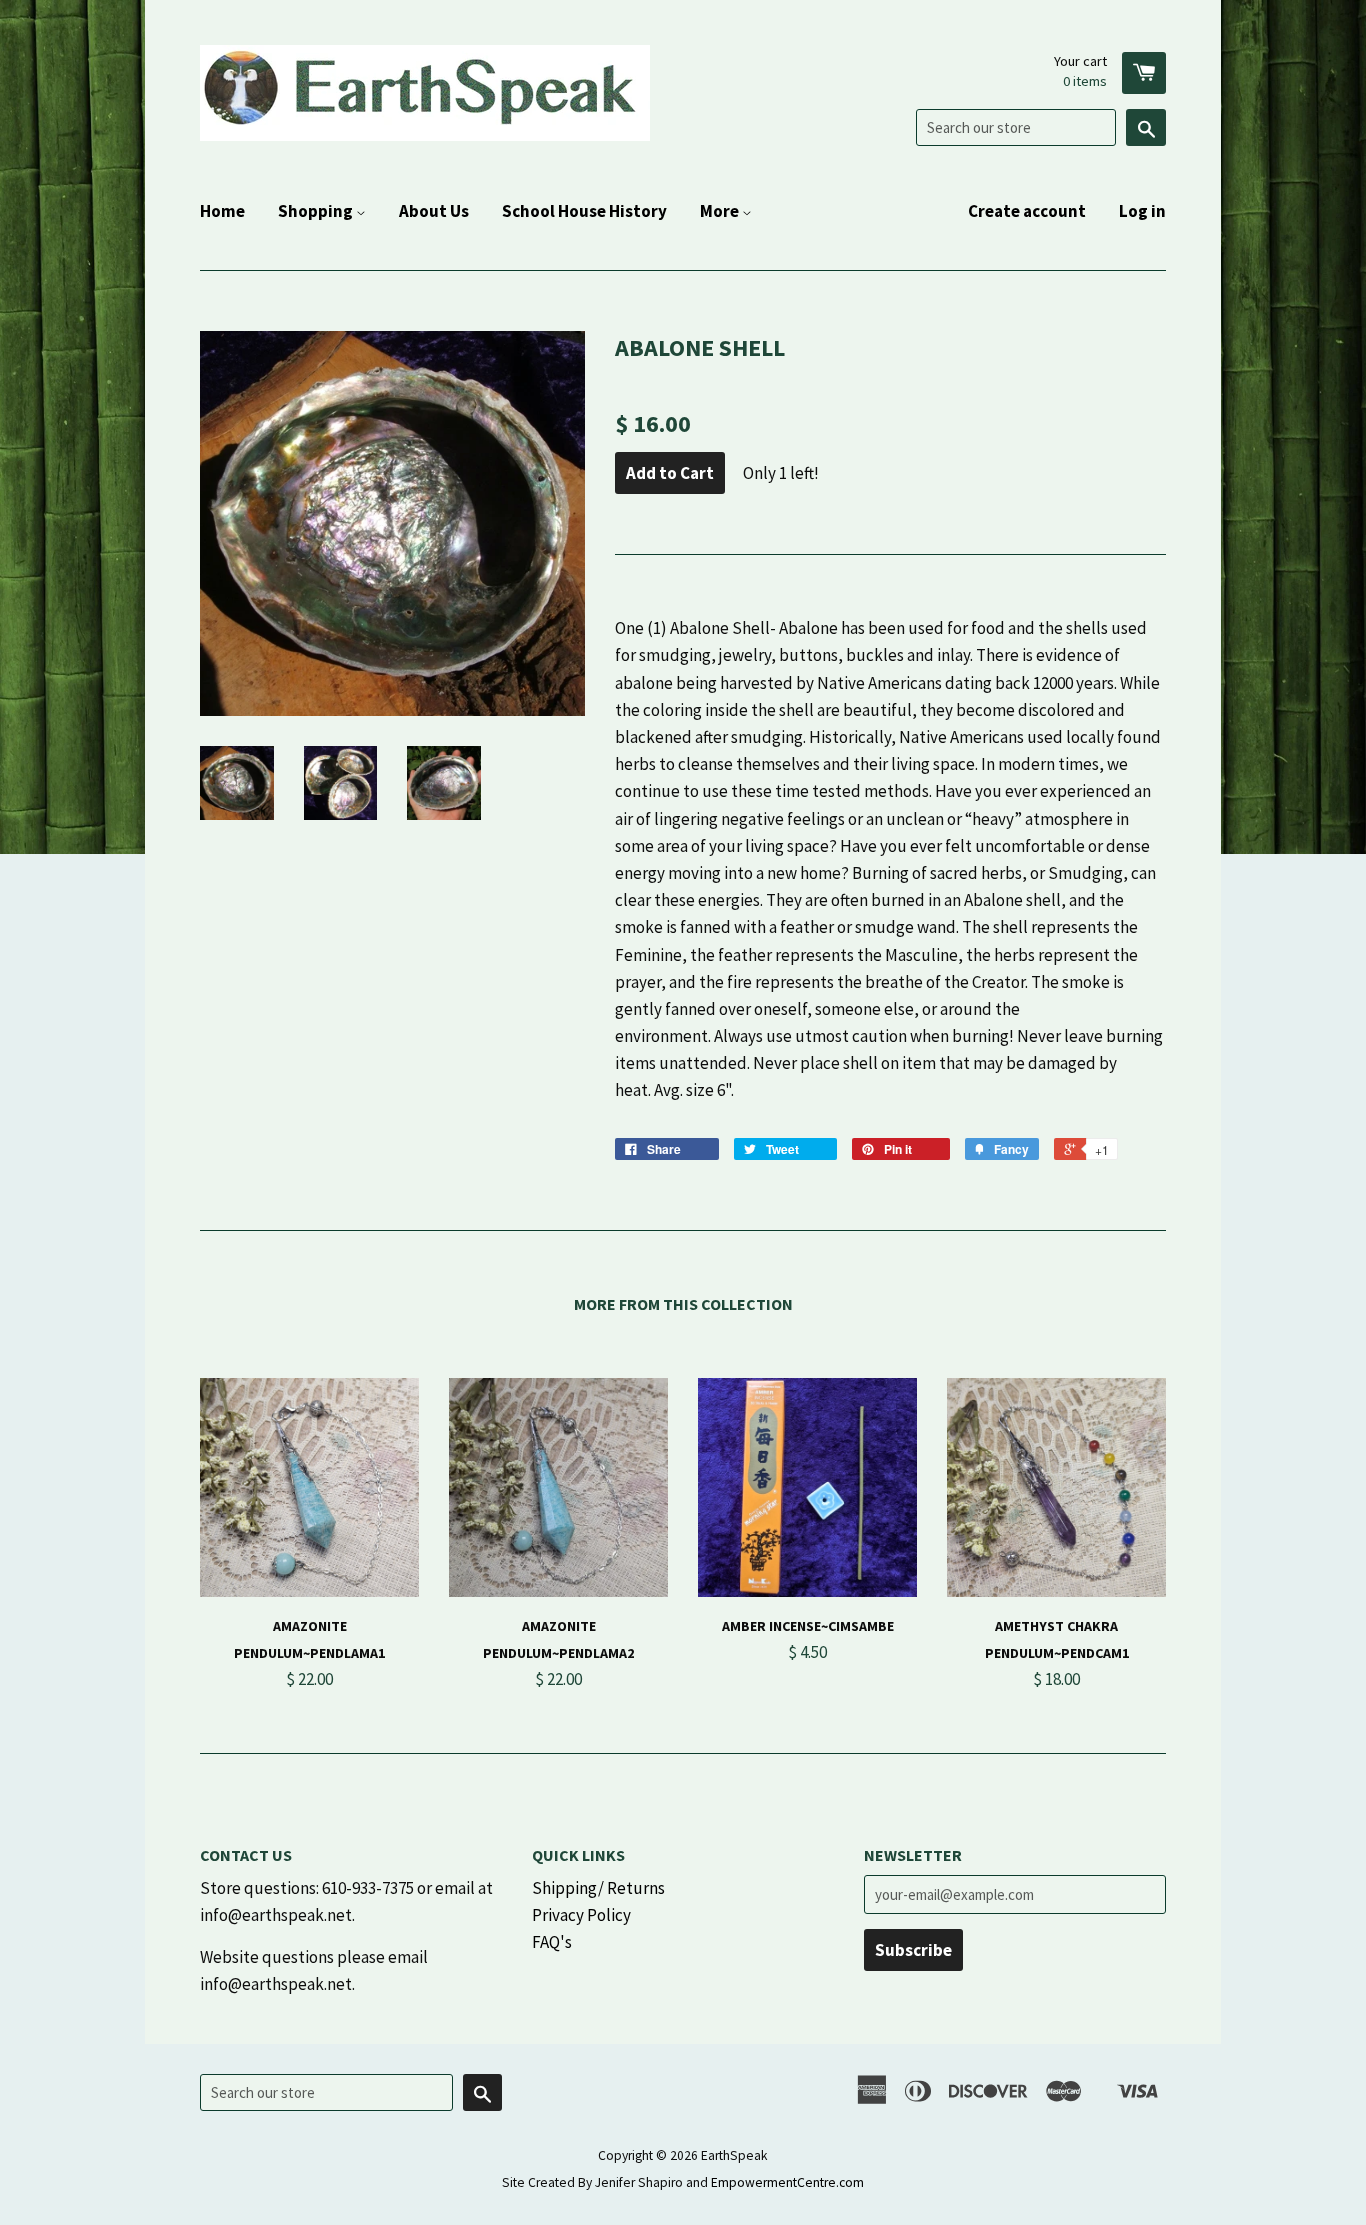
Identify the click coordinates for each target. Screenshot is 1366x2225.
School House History (584, 211)
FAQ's (552, 1942)
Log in (1142, 211)
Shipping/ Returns (598, 1888)
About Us (434, 211)
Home (222, 211)
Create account (1027, 211)
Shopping (317, 211)
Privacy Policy (581, 1915)
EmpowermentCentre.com (787, 2182)
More (721, 211)
